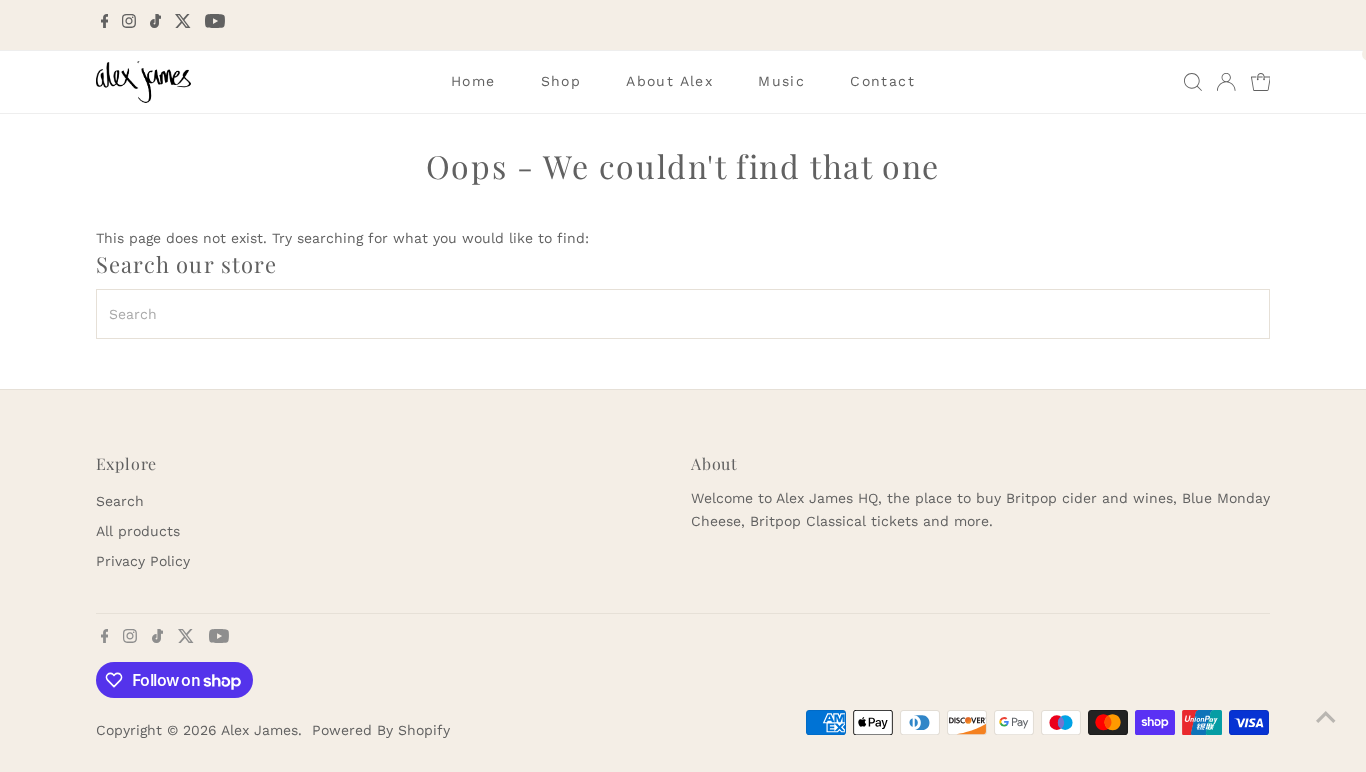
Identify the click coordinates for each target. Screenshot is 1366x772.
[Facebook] (105, 24)
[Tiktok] (155, 24)
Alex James (259, 730)
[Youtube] (215, 24)
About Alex (669, 81)
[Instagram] (129, 24)
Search (120, 501)
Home (473, 81)
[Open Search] (1193, 82)
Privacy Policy (143, 561)
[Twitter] (183, 24)
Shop (561, 81)
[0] (1261, 82)
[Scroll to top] (1326, 717)
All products (138, 531)
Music (781, 81)
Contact (882, 81)
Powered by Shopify (381, 730)
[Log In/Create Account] (1226, 82)
